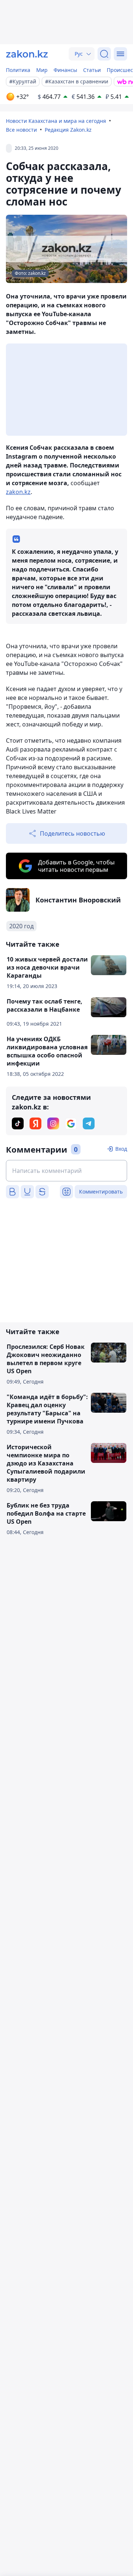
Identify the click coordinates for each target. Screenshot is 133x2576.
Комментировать (101, 1192)
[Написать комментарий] (66, 1171)
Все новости (21, 130)
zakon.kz (18, 492)
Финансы (65, 70)
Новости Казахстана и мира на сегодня (56, 121)
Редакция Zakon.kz (68, 130)
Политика (18, 70)
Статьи (92, 70)
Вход (121, 1149)
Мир (42, 70)
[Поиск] (104, 54)
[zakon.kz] (27, 54)
